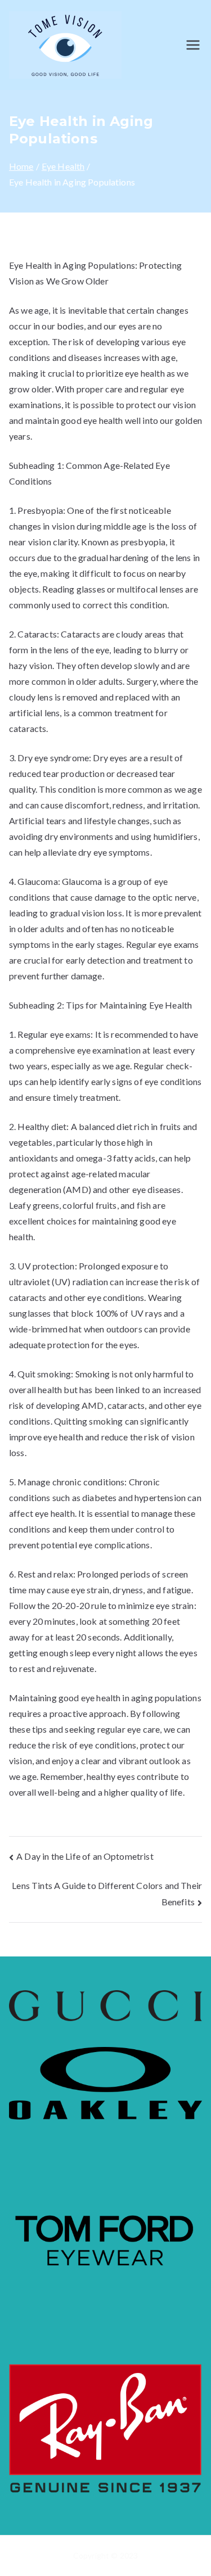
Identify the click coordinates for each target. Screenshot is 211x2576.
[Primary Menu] (193, 45)
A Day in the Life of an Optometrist (85, 1856)
